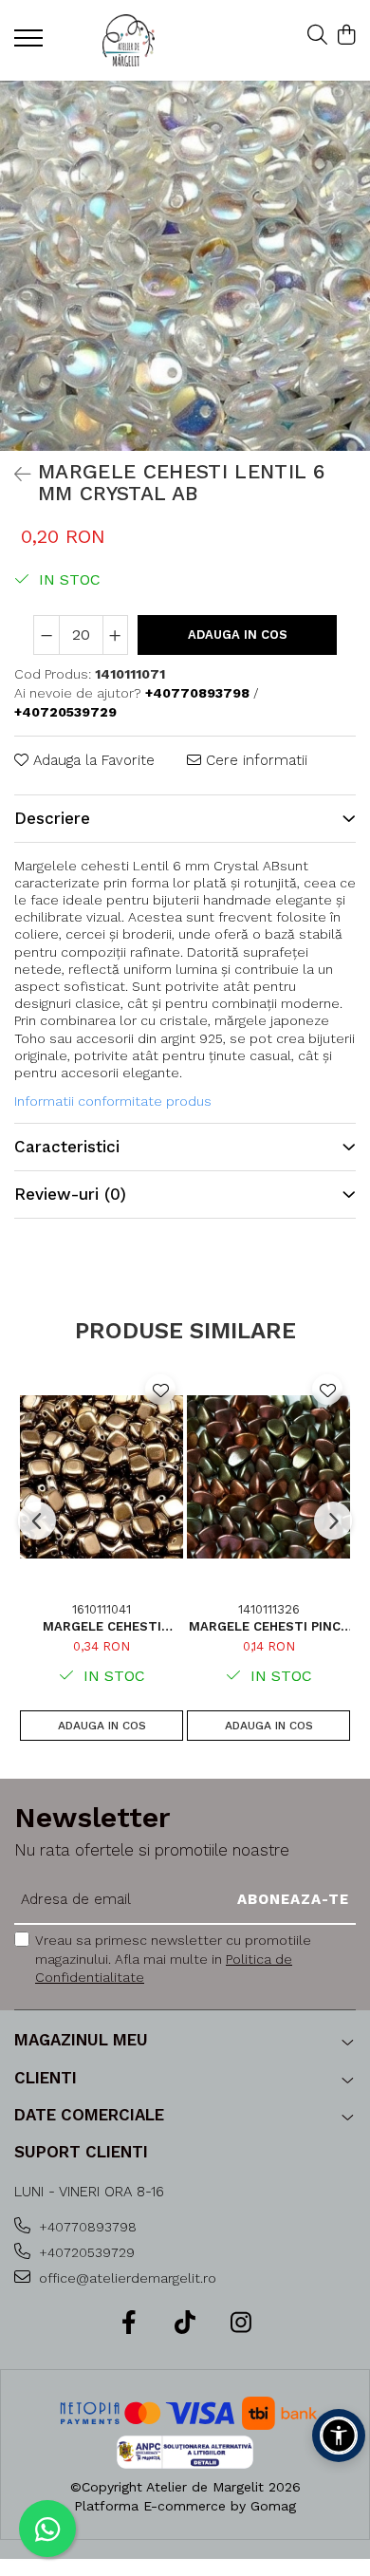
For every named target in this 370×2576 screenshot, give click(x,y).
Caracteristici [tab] (67, 1147)
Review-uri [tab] (70, 1194)
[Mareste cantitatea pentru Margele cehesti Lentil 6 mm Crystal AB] (116, 635)
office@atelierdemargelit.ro (126, 2278)
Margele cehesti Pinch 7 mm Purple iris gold (269, 1626)
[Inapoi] (14, 475)
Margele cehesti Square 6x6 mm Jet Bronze (102, 1626)
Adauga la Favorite (92, 760)
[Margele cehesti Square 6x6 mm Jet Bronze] (102, 1477)
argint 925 (192, 1038)
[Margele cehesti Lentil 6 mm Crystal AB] (185, 266)
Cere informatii (254, 760)
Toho (30, 1038)
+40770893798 (86, 2227)
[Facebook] (129, 2324)
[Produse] (31, 44)
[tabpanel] (185, 266)
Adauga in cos (238, 635)
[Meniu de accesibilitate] (339, 2436)
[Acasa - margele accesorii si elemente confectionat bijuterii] (128, 40)
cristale (184, 1020)
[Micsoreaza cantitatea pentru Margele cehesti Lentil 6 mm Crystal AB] (46, 635)
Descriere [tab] (52, 818)
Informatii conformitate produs (113, 1101)
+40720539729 (85, 2252)
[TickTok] (185, 2324)
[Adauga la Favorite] (160, 1390)
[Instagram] (241, 2324)
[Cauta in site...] (317, 36)
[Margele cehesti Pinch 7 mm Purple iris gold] (268, 1477)
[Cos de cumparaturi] (346, 36)
